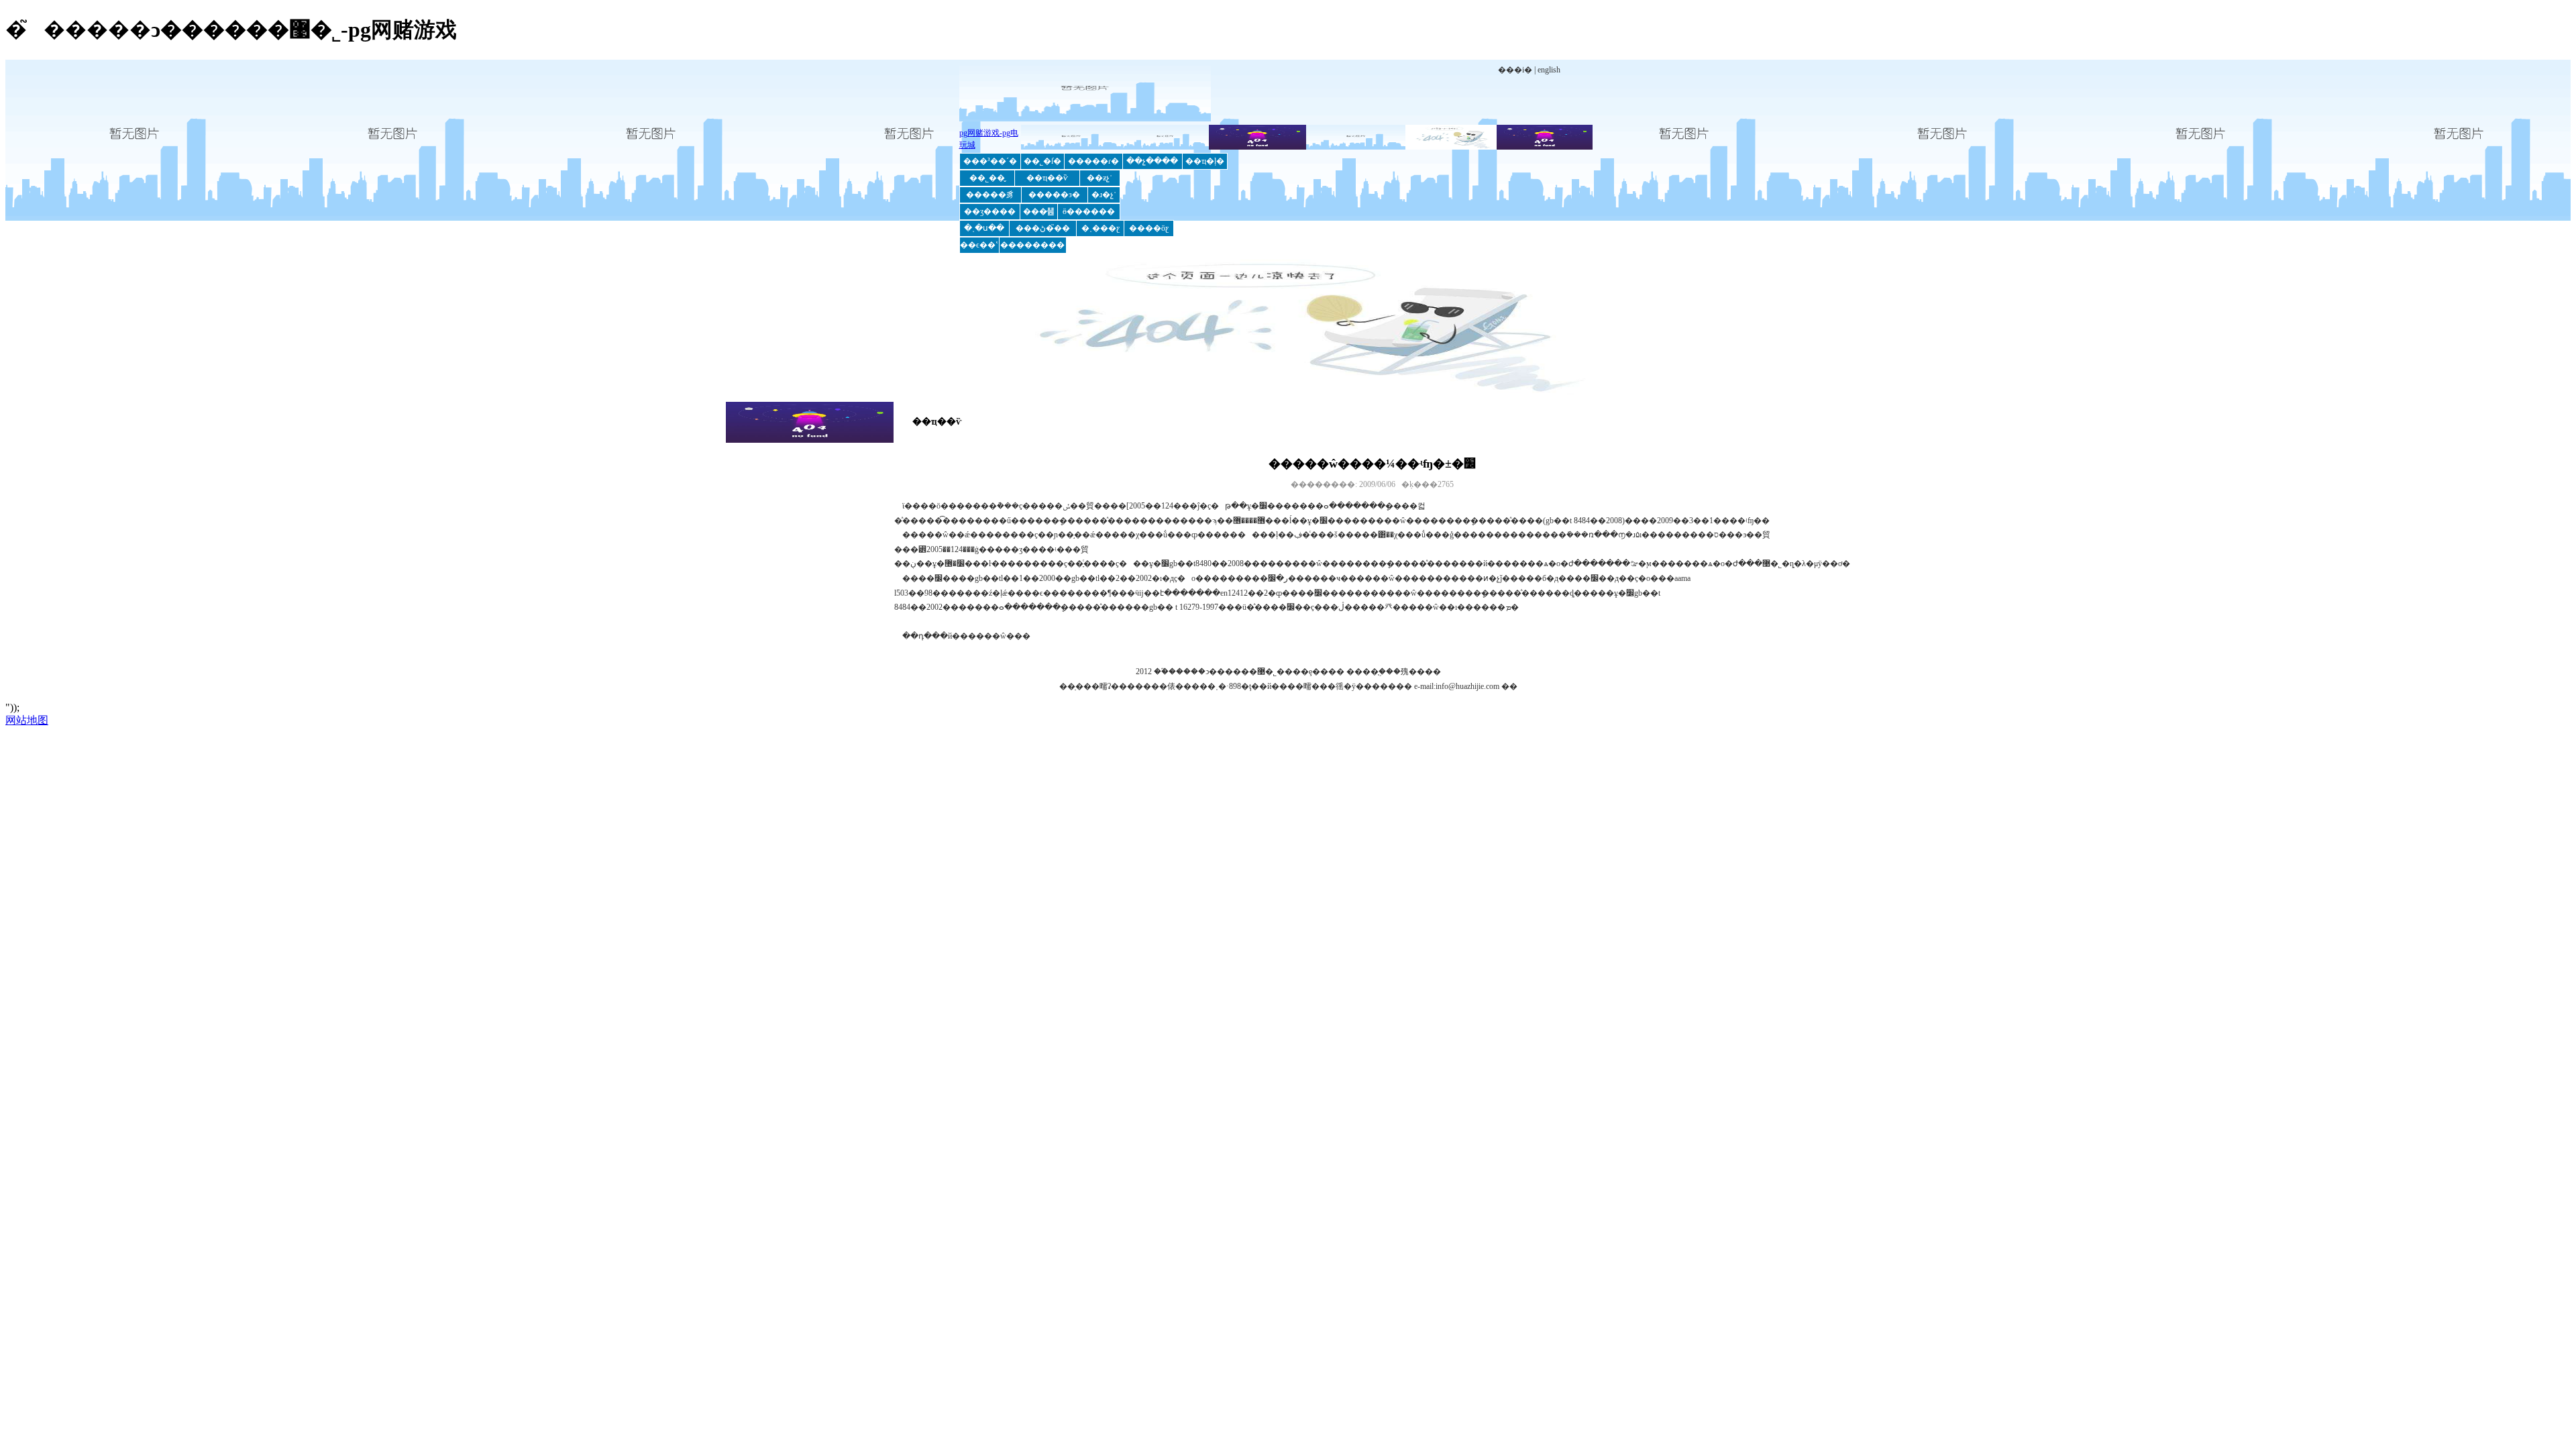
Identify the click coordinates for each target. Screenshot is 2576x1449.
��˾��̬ (987, 178)
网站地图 (27, 720)
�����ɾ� (1093, 161)
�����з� (1054, 195)
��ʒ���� (990, 211)
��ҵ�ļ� (1205, 161)
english (1549, 70)
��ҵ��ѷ (1047, 178)
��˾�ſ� (1042, 161)
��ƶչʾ (1099, 178)
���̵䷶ (1039, 211)
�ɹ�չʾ (1104, 195)
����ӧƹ (1149, 228)
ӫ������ (1089, 211)
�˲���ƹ (1101, 228)
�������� (1032, 245)
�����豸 (990, 195)
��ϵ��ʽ (979, 245)
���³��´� (990, 161)
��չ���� (1152, 161)
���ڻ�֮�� (1043, 228)
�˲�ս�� (984, 228)
